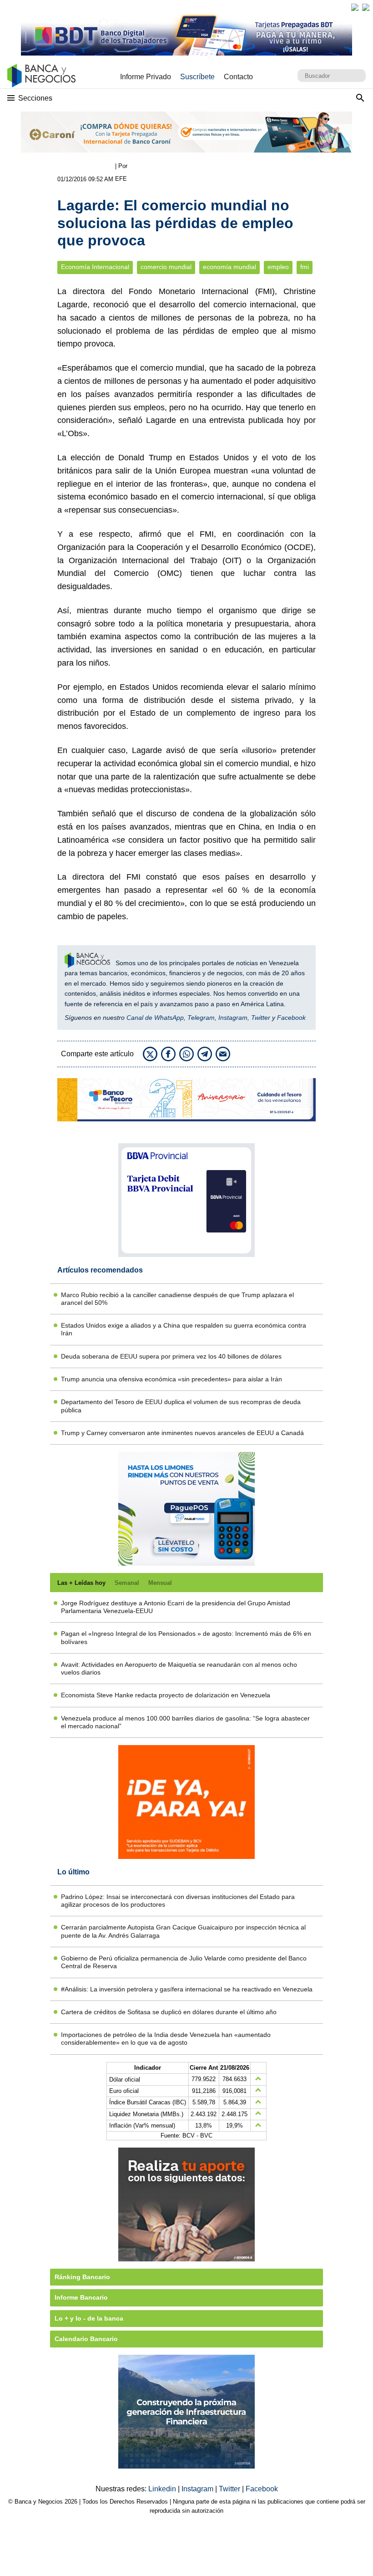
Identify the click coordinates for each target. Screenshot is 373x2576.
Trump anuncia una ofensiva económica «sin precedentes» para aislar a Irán (171, 1379)
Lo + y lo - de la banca (89, 2318)
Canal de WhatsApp (155, 1018)
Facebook (291, 1018)
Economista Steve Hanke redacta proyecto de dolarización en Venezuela (166, 1695)
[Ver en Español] (366, 7)
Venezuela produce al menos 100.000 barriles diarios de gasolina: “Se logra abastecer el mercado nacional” (185, 1722)
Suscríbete (197, 77)
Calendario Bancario (86, 2339)
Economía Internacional (95, 267)
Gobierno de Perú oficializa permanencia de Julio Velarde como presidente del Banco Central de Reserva (184, 1962)
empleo (278, 267)
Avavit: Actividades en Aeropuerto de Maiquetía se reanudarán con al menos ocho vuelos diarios (179, 1668)
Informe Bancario (81, 2297)
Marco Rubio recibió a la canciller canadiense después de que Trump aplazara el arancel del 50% (177, 1299)
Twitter (261, 1018)
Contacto (238, 77)
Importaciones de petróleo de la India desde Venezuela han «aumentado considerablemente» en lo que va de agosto (166, 2039)
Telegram (201, 1018)
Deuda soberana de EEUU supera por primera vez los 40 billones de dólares (171, 1356)
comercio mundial (166, 267)
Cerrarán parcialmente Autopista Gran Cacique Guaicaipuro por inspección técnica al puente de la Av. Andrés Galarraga (183, 1931)
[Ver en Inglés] (355, 7)
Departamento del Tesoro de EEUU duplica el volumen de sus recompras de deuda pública (181, 1406)
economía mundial (229, 267)
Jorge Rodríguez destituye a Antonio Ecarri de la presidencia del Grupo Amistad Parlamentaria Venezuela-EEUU (176, 1607)
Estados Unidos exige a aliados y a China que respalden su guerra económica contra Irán (184, 1329)
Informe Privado (146, 77)
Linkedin (163, 2489)
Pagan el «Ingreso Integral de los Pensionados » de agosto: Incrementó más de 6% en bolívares (186, 1637)
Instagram (233, 1018)
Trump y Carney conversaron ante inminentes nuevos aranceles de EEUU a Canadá (182, 1433)
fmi (305, 267)
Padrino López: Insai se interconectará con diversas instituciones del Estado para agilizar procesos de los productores (178, 1901)
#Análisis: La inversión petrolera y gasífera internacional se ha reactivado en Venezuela (187, 1989)
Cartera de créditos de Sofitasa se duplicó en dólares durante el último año (169, 2012)
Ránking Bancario (82, 2277)
